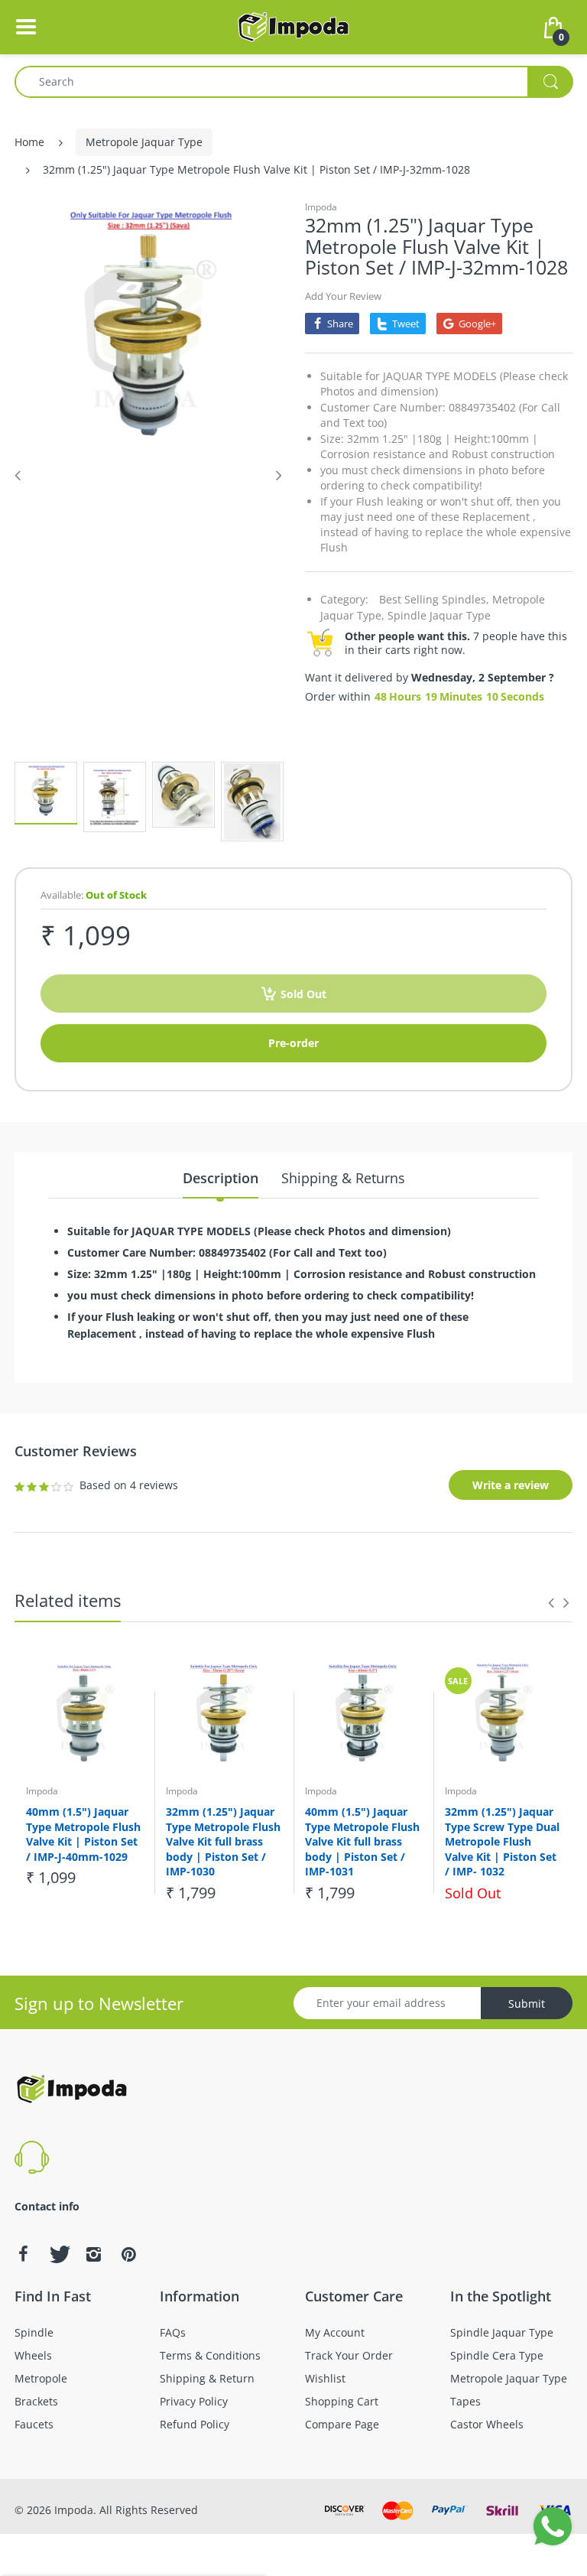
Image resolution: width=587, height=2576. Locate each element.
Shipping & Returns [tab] (343, 1178)
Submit (527, 2004)
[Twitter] (58, 2254)
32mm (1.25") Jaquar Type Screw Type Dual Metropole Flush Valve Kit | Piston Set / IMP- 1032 (502, 1841)
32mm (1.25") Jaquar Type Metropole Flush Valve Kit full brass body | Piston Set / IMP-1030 (223, 1841)
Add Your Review (343, 296)
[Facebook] (23, 2254)
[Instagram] (93, 2254)
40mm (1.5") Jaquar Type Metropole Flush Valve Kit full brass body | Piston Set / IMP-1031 (362, 1841)
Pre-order (293, 1043)
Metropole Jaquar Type (144, 142)
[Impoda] (293, 26)
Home (29, 142)
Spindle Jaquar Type (439, 615)
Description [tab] (221, 1178)
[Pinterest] (128, 2254)
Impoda (321, 207)
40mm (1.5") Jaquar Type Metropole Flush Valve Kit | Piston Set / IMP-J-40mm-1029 (83, 1834)
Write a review (511, 1485)
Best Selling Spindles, (434, 599)
